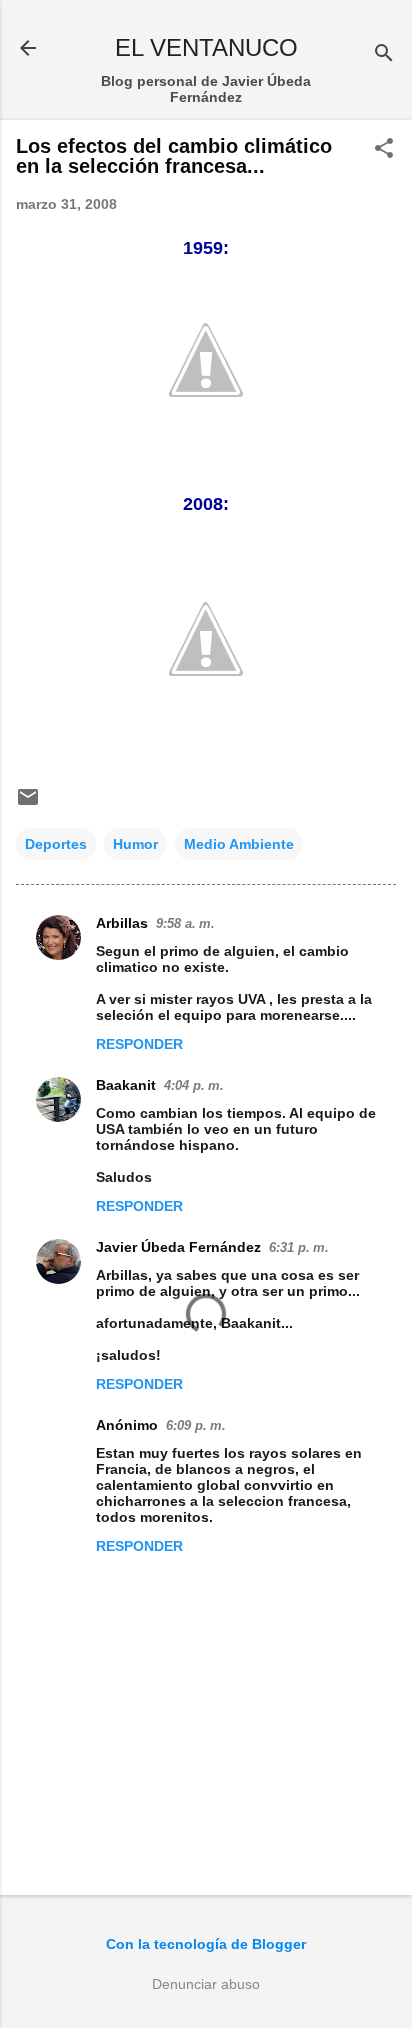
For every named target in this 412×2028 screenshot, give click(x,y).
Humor (135, 844)
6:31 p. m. (299, 1247)
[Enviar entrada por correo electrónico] (28, 804)
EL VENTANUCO (206, 47)
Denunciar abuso (206, 1984)
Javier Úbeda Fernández (178, 1247)
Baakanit (126, 1085)
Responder (139, 1044)
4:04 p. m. (194, 1085)
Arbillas (122, 923)
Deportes (56, 844)
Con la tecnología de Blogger (206, 1944)
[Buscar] (384, 54)
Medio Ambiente (239, 844)
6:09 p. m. (196, 1425)
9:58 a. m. (185, 923)
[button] (384, 149)
